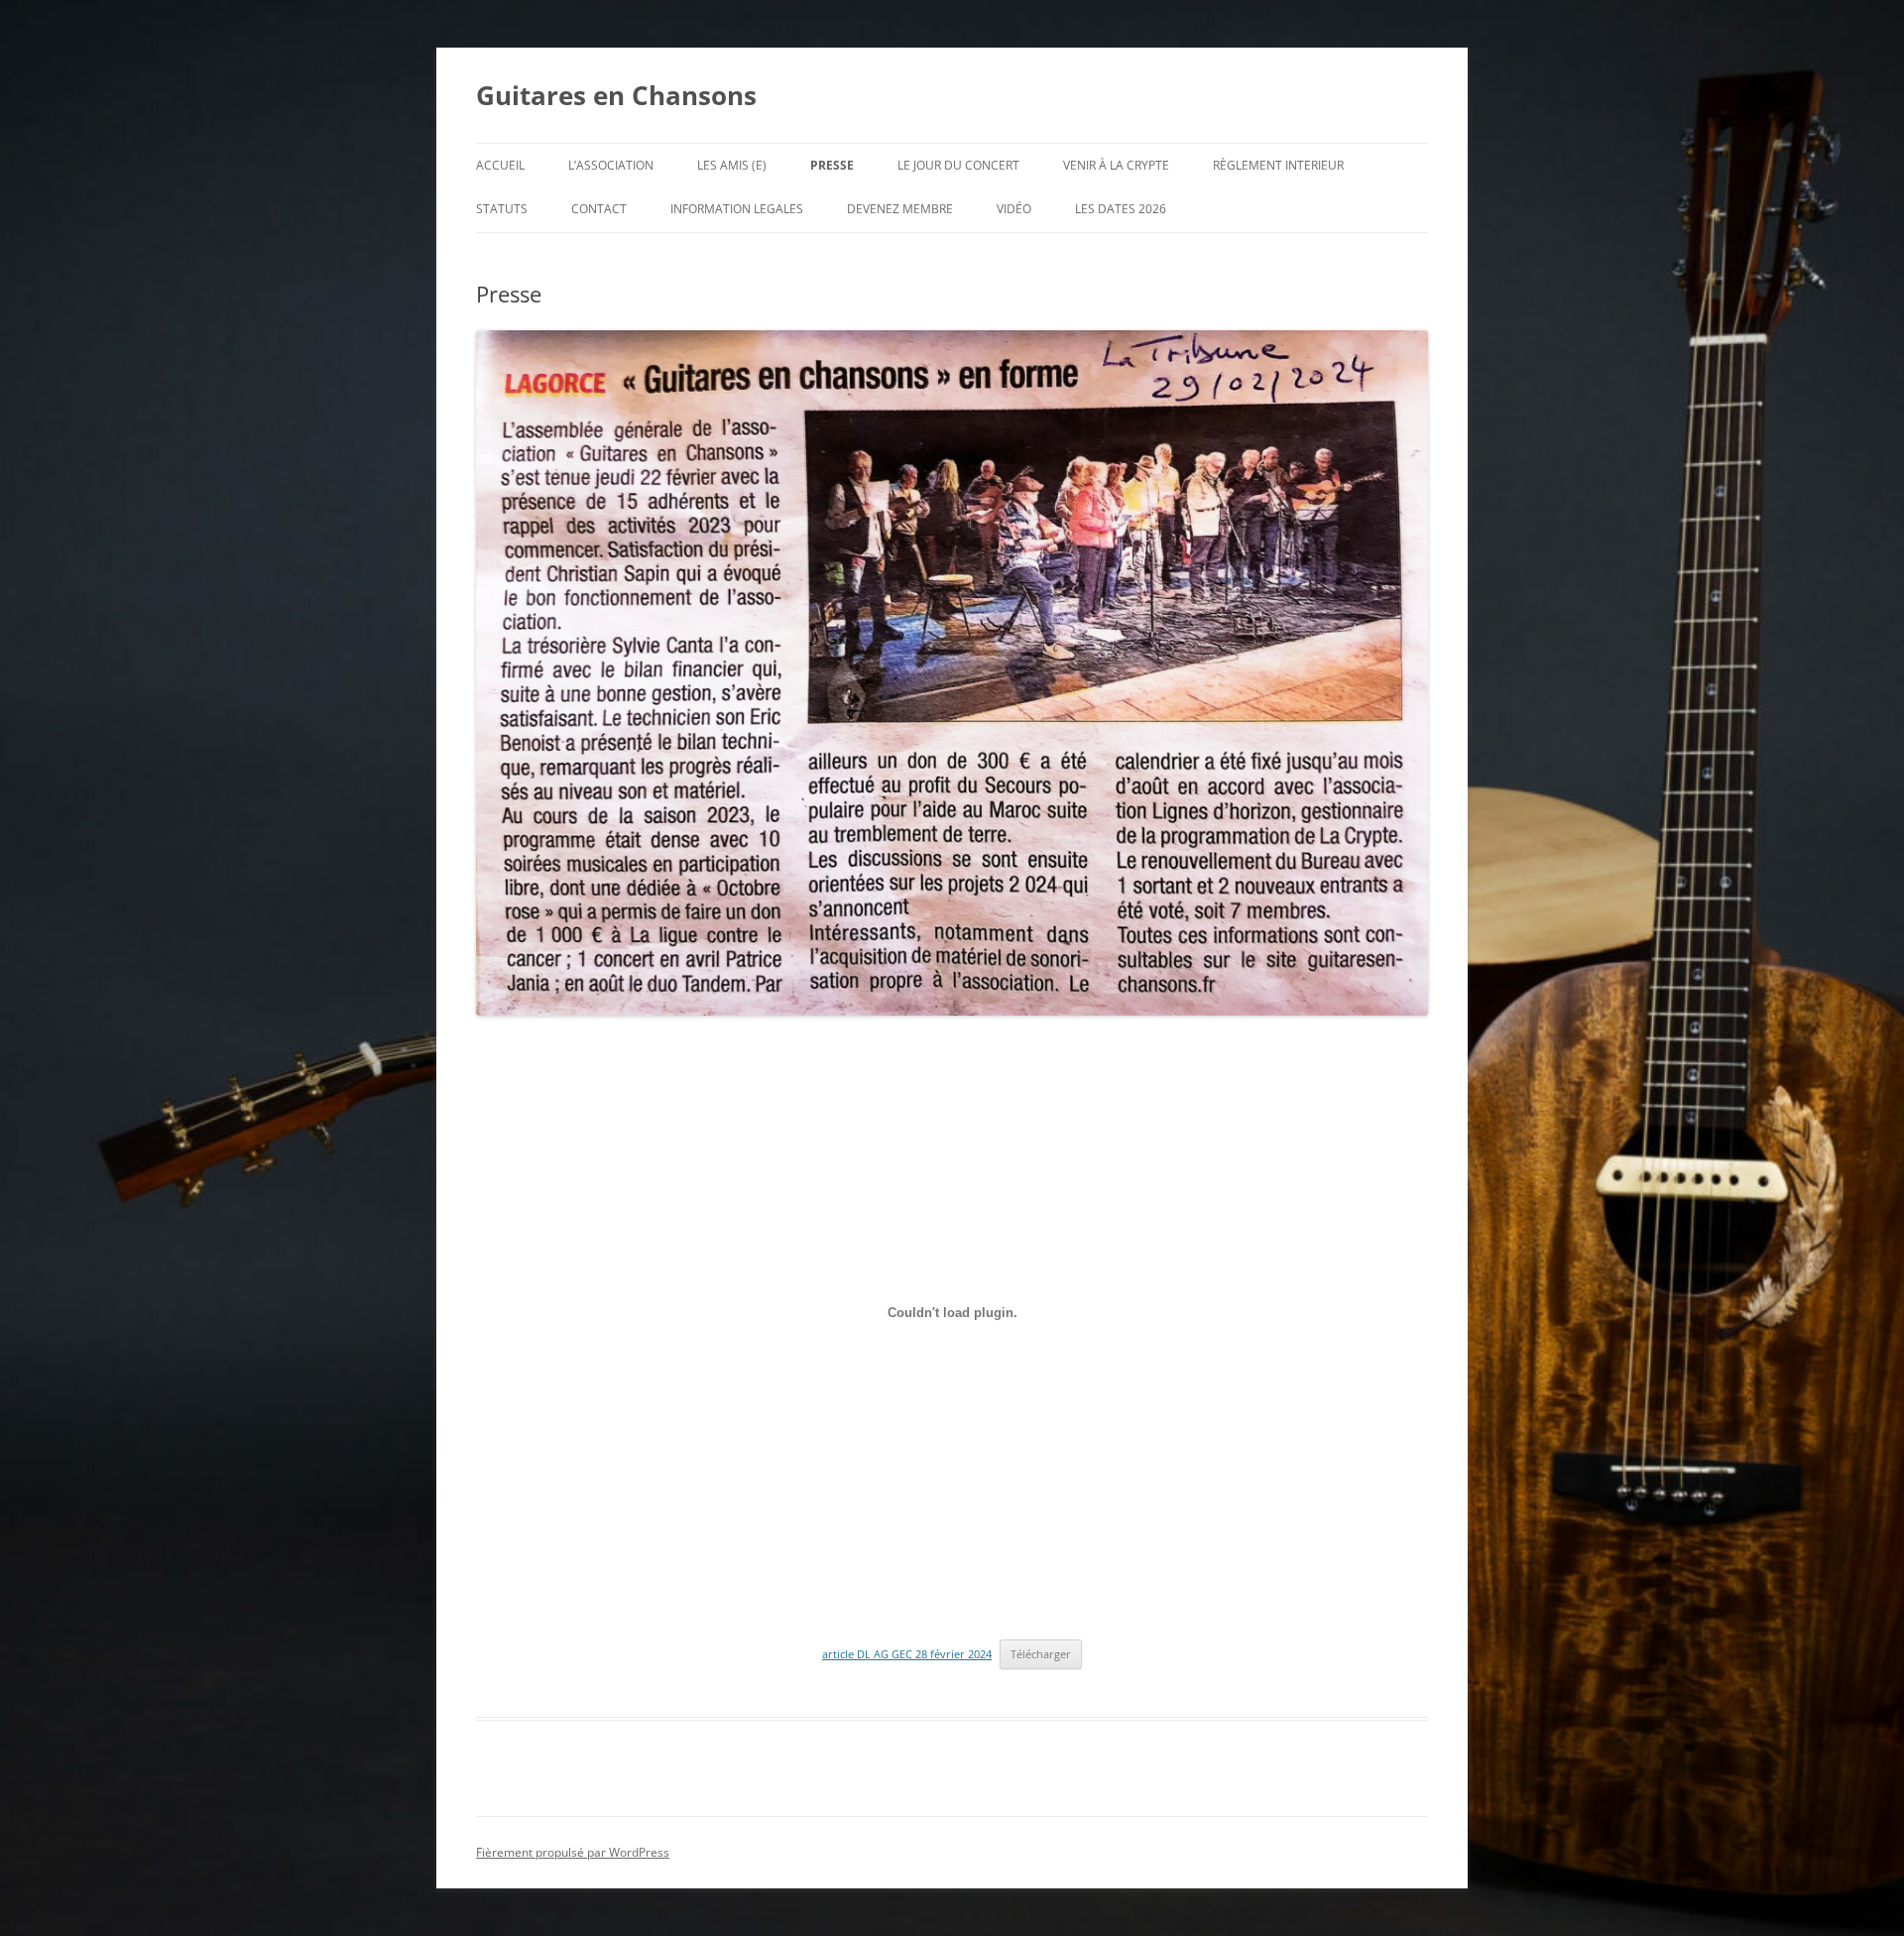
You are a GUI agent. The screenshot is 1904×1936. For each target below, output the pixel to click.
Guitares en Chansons (616, 95)
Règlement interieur (1278, 165)
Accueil (500, 165)
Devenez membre (900, 209)
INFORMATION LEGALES (737, 209)
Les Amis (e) (732, 165)
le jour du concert (958, 165)
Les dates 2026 (1121, 209)
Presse (832, 165)
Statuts (502, 209)
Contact (599, 209)
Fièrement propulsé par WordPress (573, 1852)
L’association (611, 165)
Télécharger (1041, 1654)
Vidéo (1014, 209)
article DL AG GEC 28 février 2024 (907, 1654)
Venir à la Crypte (1116, 165)
